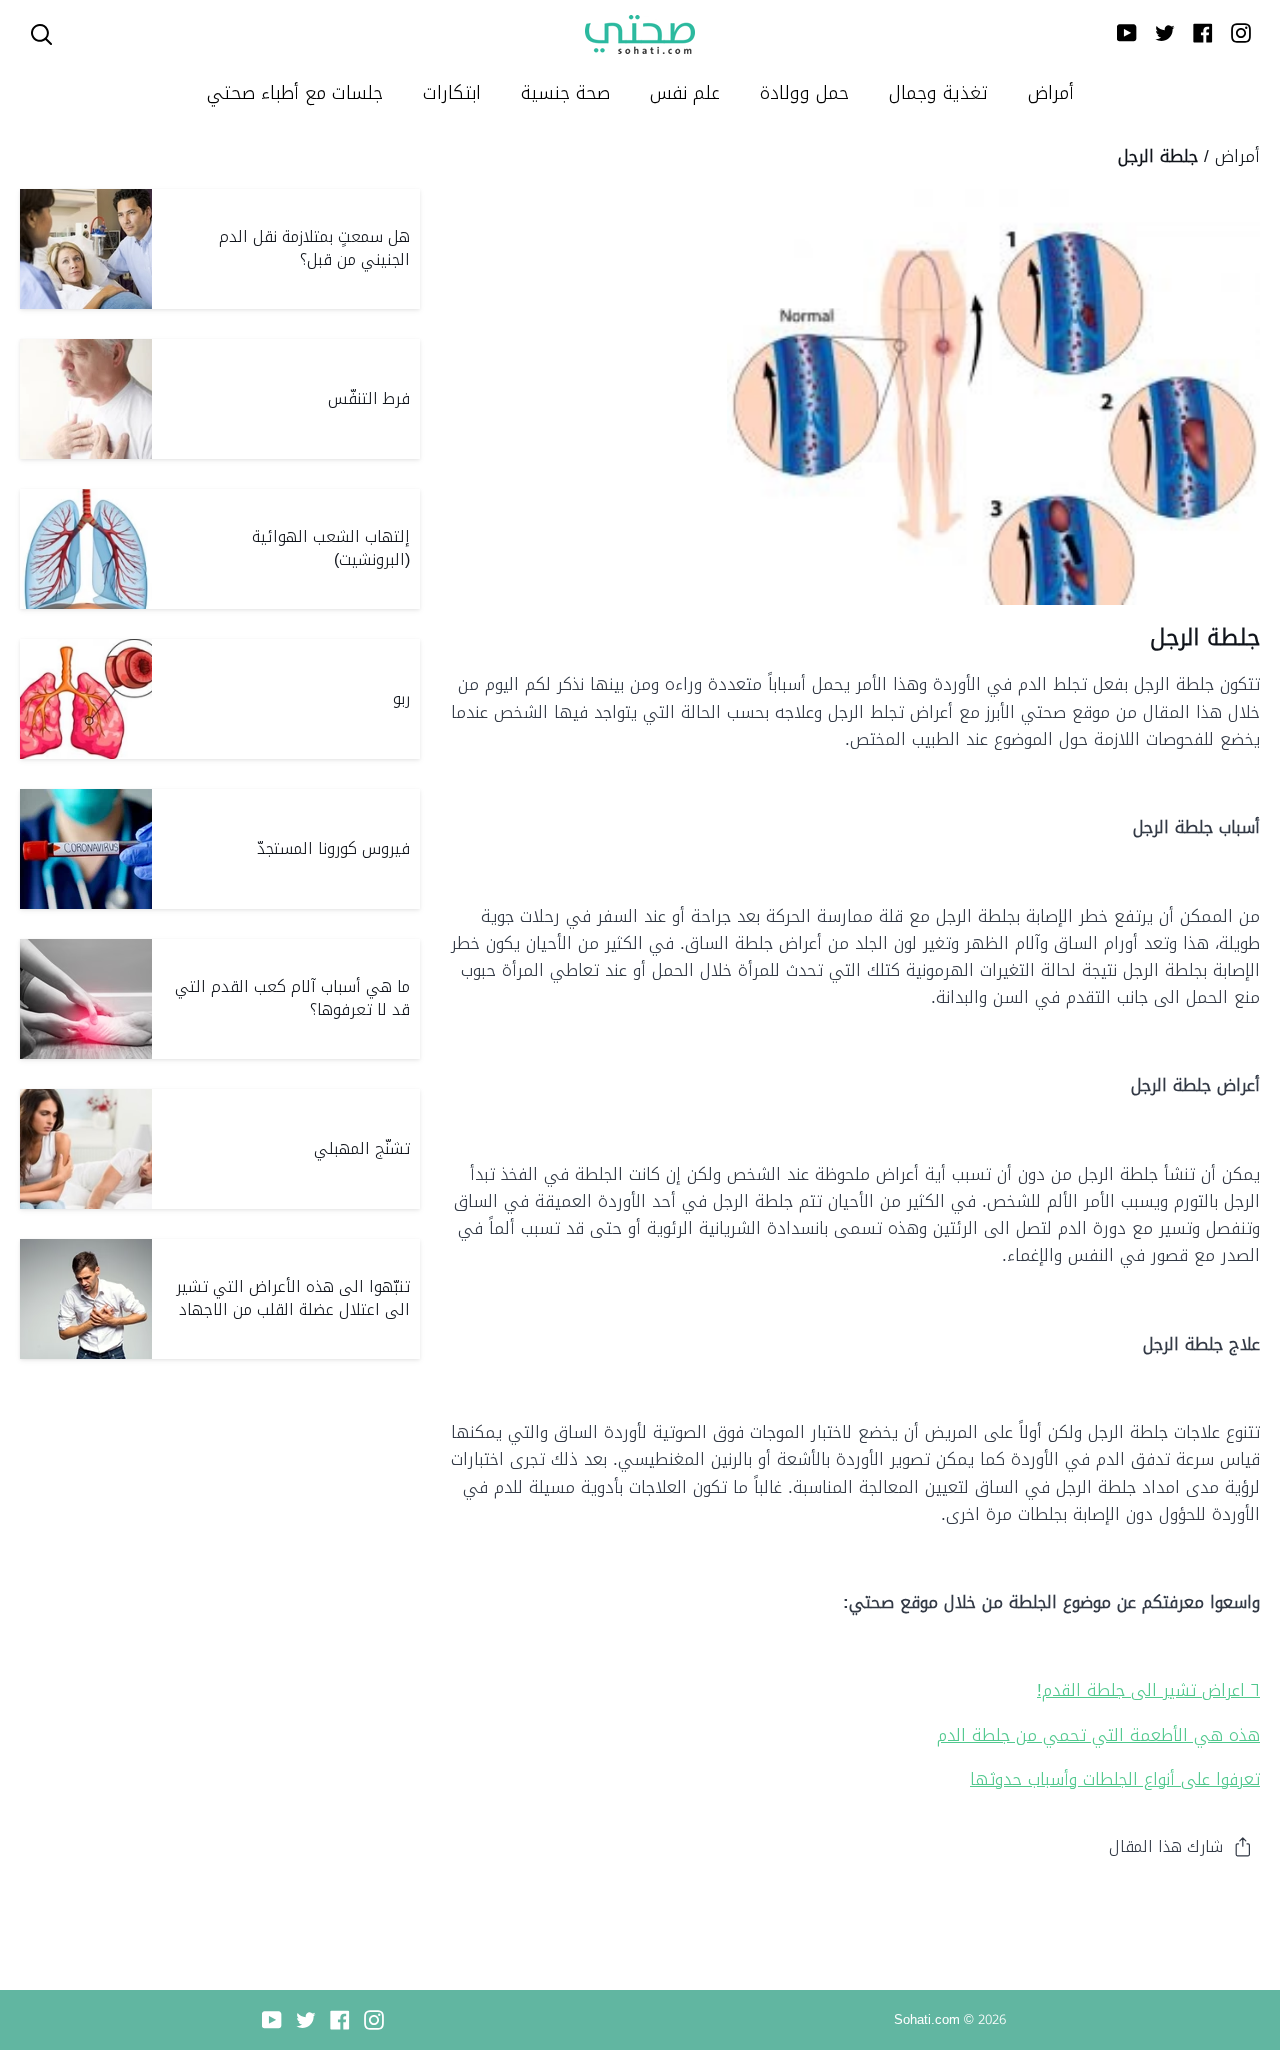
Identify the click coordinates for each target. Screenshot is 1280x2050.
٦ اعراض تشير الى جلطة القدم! (1148, 1690)
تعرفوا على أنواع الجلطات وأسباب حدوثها (1115, 1779)
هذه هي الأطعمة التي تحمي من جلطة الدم (1098, 1735)
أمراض (1237, 156)
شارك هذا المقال (1166, 1846)
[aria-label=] (41, 34)
